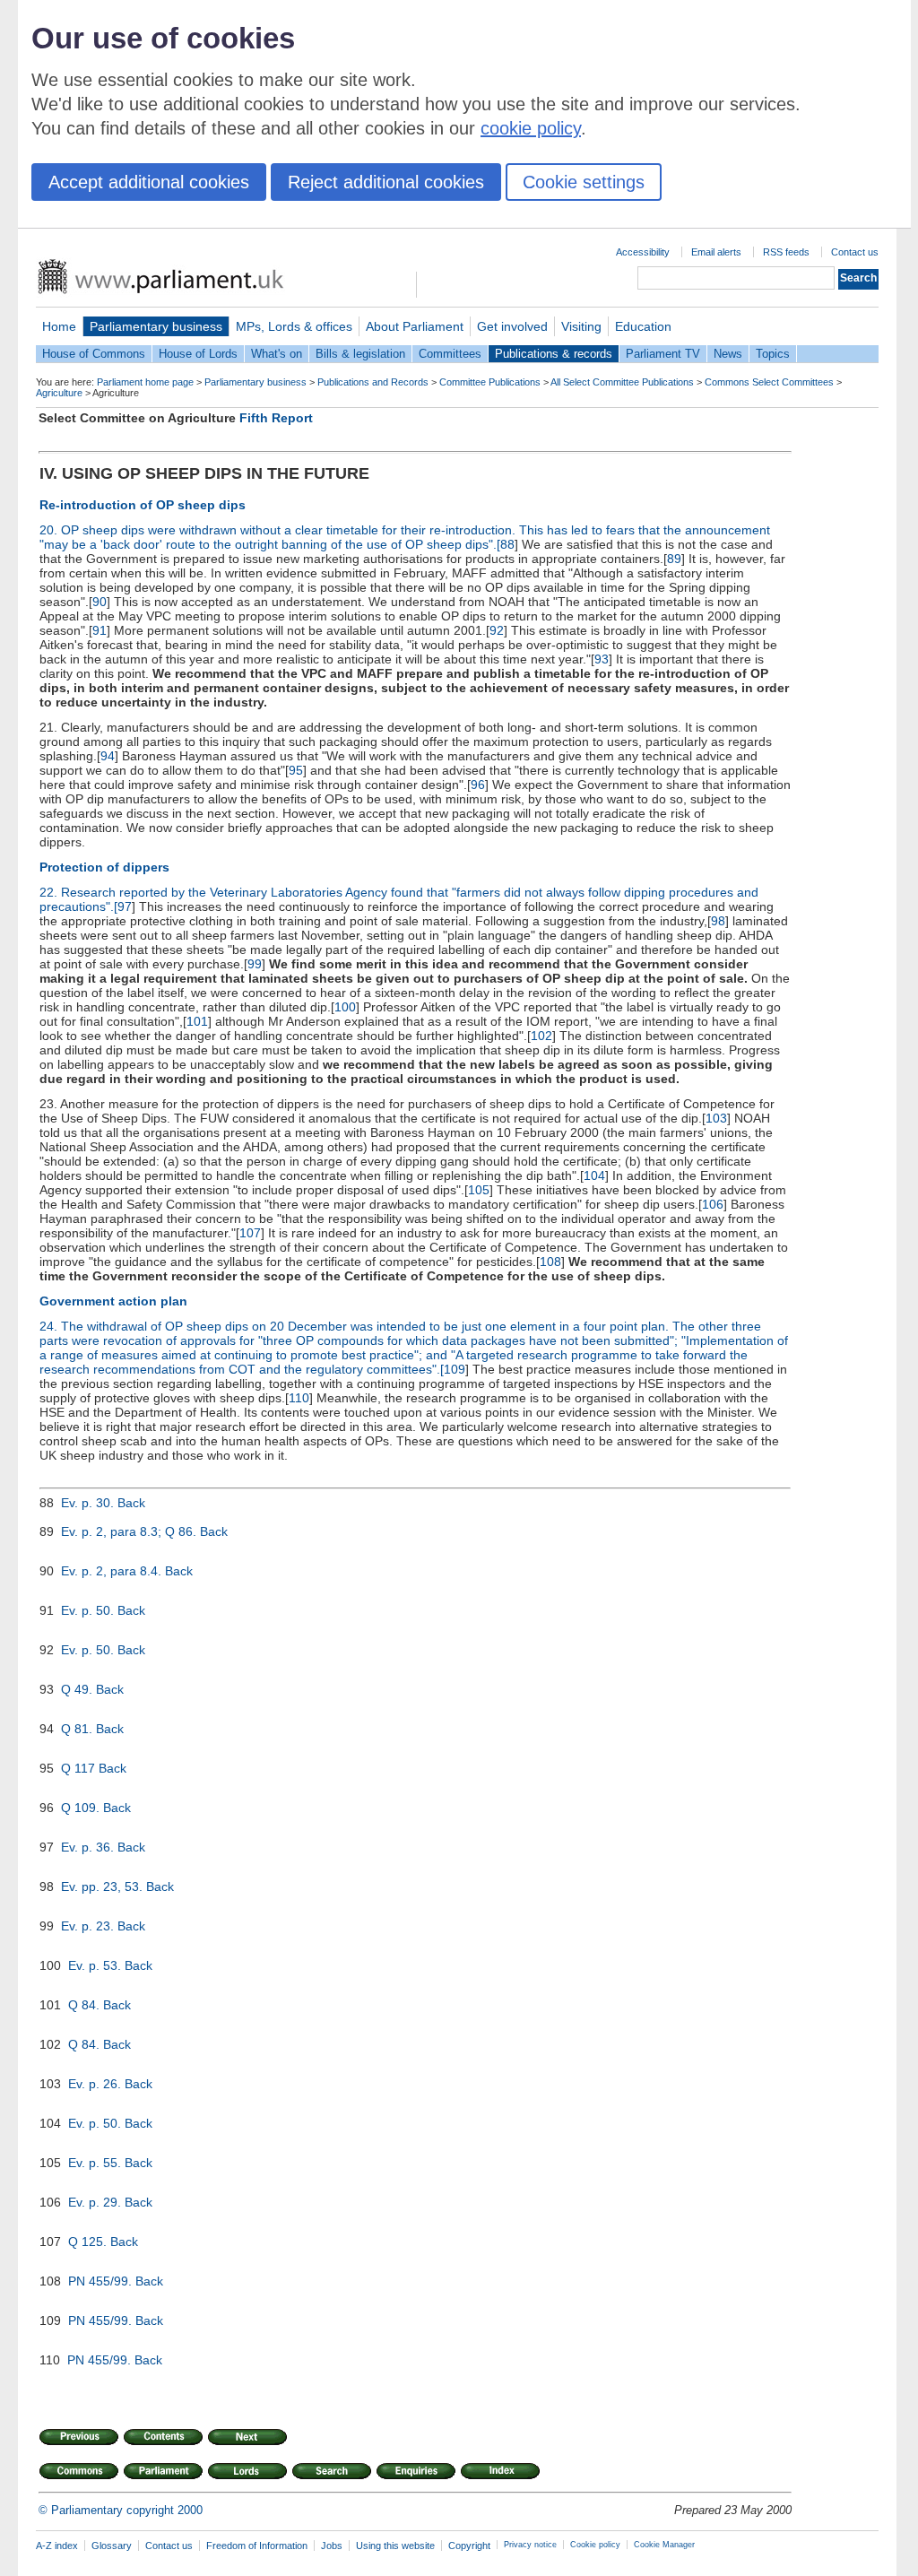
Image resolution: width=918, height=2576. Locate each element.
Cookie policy (595, 2545)
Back (131, 1503)
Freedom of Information (257, 2546)
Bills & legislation (360, 354)
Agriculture (59, 393)
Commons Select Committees (769, 382)
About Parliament (415, 326)
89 (674, 559)
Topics (773, 354)
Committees (450, 354)
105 (479, 1190)
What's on (277, 354)
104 (594, 1175)
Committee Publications (490, 382)
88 (507, 544)
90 (100, 602)
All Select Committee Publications (622, 382)
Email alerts (716, 252)
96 (478, 785)
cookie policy (531, 128)
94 (108, 756)
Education (643, 326)
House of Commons (94, 354)
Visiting (581, 326)
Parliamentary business (156, 326)
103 (716, 1118)
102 (541, 1036)
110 (299, 1398)
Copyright (469, 2546)
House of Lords (198, 354)
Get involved (512, 326)
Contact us (855, 252)
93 (602, 659)
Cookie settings (584, 182)
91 (100, 630)
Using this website (395, 2546)
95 (296, 770)
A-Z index (57, 2546)
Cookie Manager (664, 2545)
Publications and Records (373, 382)
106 (713, 1204)
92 (497, 630)
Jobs (332, 2546)
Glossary (112, 2546)
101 (197, 1021)
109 (455, 1369)
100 (345, 1007)
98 (718, 921)
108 (550, 1262)
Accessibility (643, 252)
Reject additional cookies (386, 182)
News (728, 354)
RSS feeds (786, 252)
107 (250, 1233)
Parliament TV (663, 354)
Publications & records (554, 354)
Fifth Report (276, 418)
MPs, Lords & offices (294, 326)
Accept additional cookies (149, 182)
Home (59, 326)
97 (125, 906)
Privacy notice (530, 2545)
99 (255, 964)
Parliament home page (145, 382)
